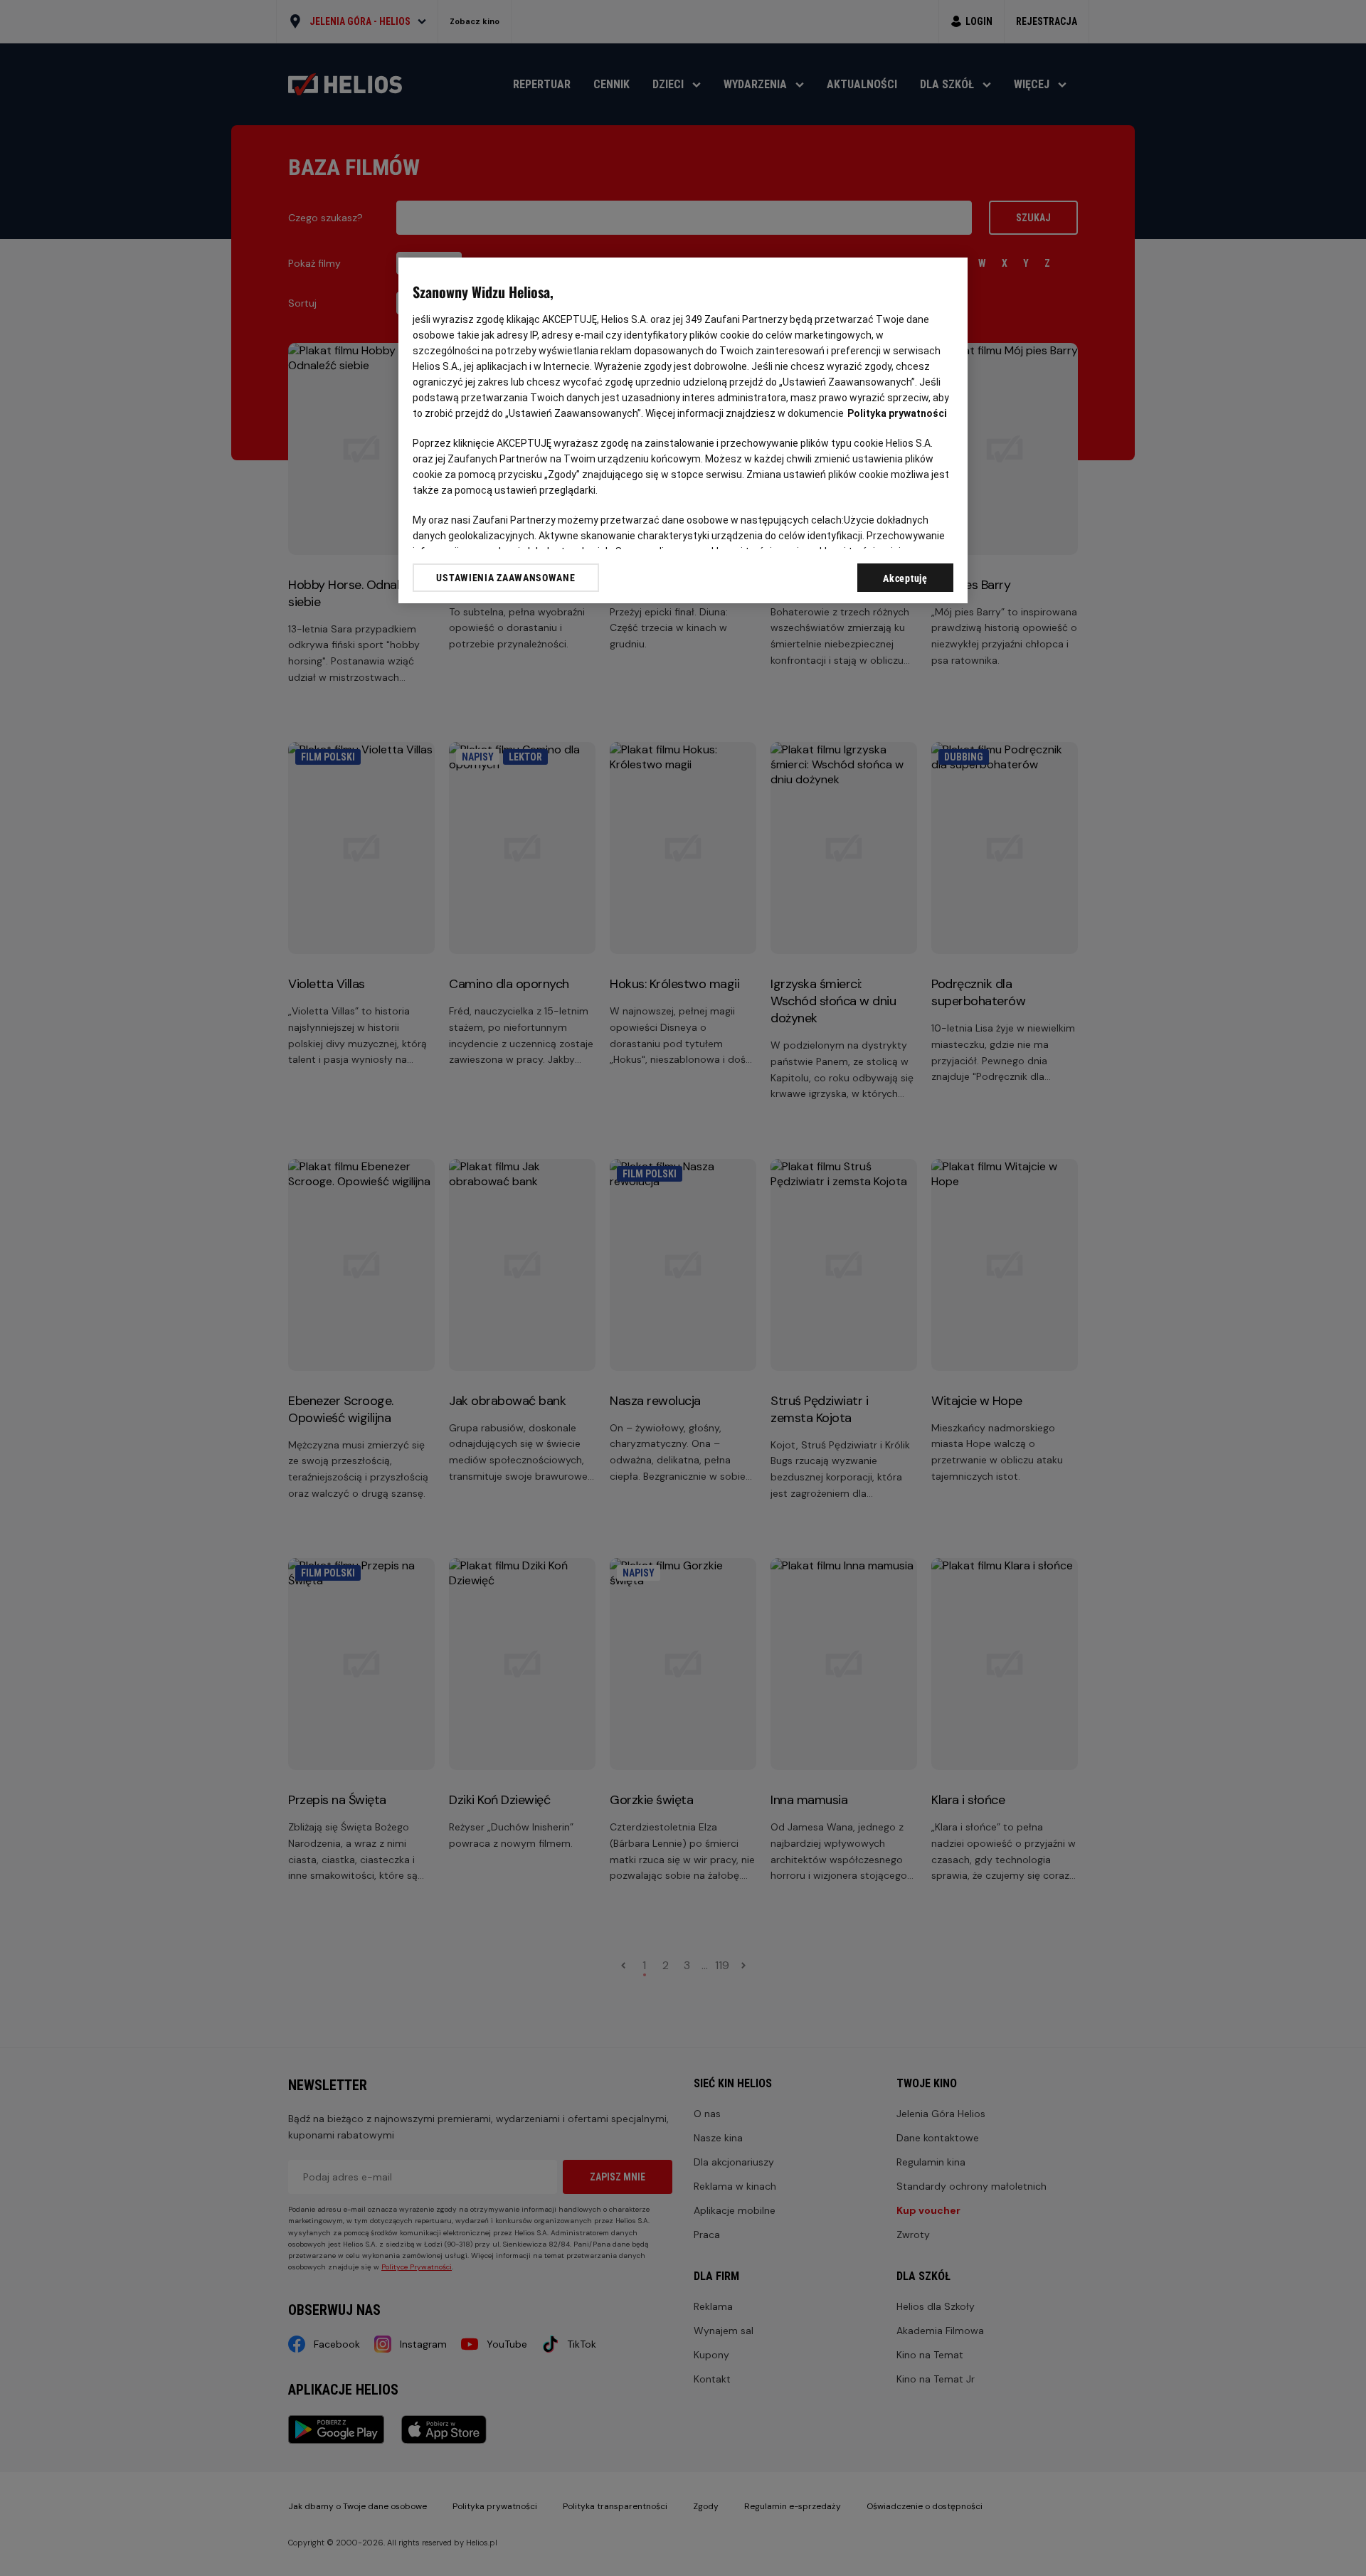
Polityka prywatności (897, 413)
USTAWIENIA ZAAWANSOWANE (505, 578)
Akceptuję (905, 578)
